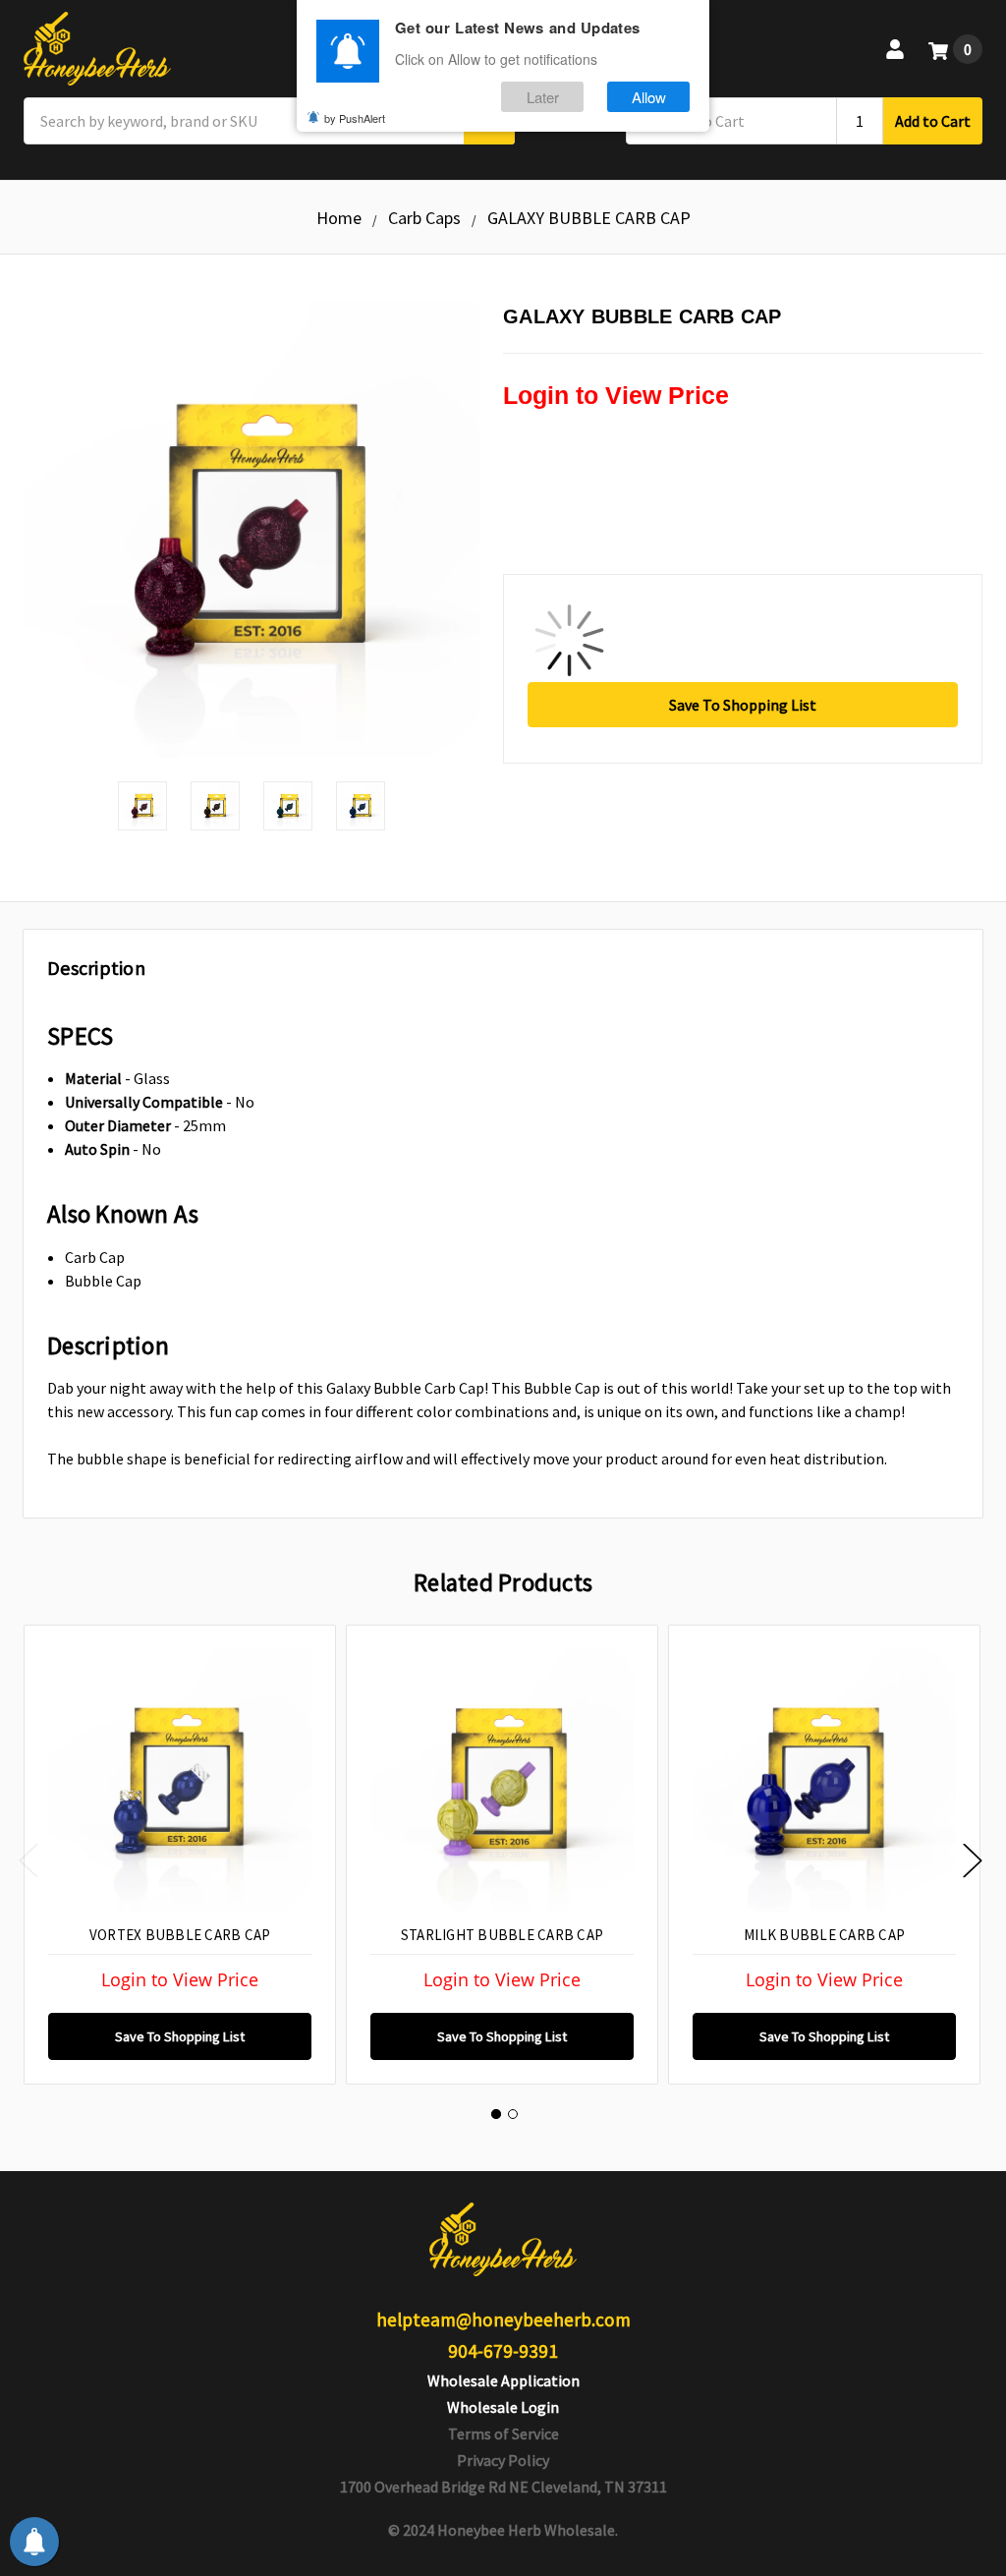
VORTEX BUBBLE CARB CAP (180, 1935)
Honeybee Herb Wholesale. (528, 2530)
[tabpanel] (179, 1855)
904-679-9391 (503, 2351)
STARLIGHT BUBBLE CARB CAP (502, 1935)
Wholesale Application (503, 2380)
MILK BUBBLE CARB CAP (824, 1935)
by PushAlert (355, 118)
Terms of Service (503, 2433)
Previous (28, 1860)
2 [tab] (513, 2114)
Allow (649, 97)
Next (973, 1860)
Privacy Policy (503, 2460)
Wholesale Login (503, 2407)
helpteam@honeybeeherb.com (503, 2319)
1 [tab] (496, 2114)
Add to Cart (933, 121)
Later (543, 97)
